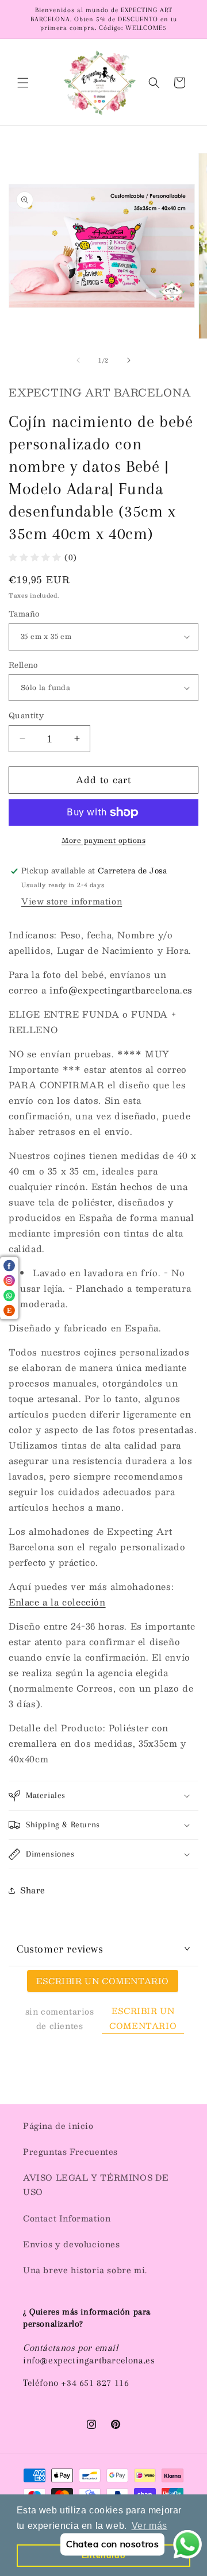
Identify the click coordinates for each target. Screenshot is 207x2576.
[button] (23, 83)
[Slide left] (78, 360)
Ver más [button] (149, 2526)
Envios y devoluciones (72, 2244)
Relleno (23, 665)
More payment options (103, 840)
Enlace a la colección (57, 1602)
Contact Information (67, 2218)
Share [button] (33, 1890)
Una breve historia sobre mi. (85, 2270)
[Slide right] (129, 360)
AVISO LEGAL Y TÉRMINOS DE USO (96, 2184)
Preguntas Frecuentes (70, 2151)
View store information (72, 901)
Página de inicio (58, 2126)
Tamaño (24, 614)
